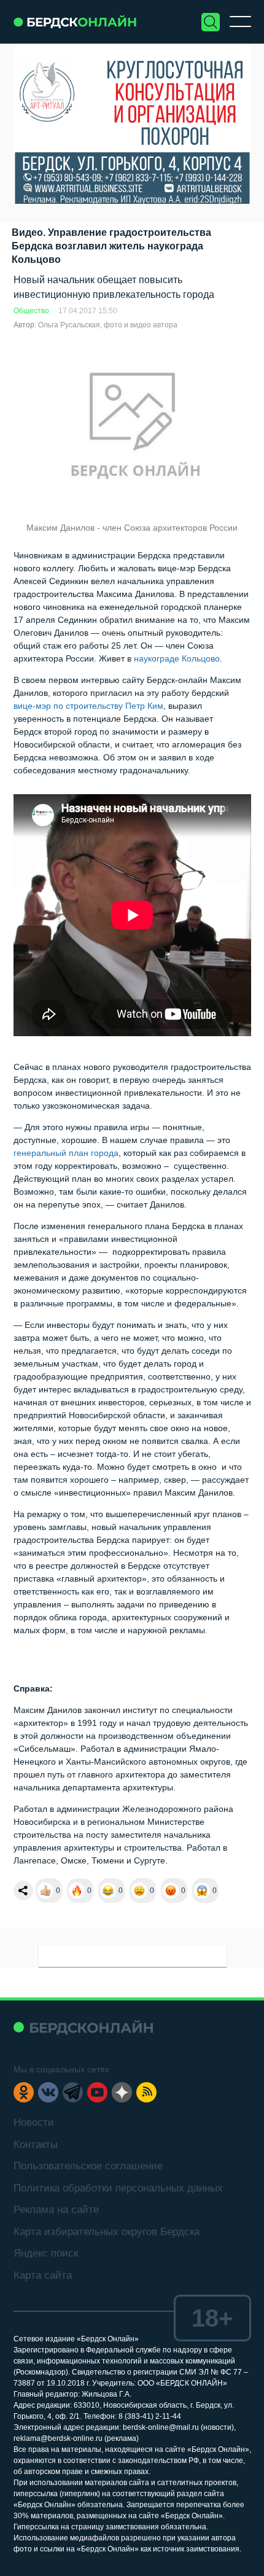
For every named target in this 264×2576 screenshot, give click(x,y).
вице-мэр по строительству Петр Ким (88, 706)
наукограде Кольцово (176, 658)
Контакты (36, 2145)
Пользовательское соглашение (88, 2166)
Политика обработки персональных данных (118, 2188)
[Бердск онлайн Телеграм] (73, 2092)
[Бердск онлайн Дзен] (122, 2092)
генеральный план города (66, 1153)
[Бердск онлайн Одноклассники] (24, 2092)
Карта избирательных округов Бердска (107, 2232)
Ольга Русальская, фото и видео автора (108, 325)
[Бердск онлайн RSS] (146, 2092)
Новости (34, 2122)
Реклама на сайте (56, 2210)
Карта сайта (43, 2275)
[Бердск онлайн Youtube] (97, 2092)
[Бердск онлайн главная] (83, 2027)
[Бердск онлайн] (75, 22)
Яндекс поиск (46, 2253)
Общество (31, 311)
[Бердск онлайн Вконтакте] (48, 2092)
